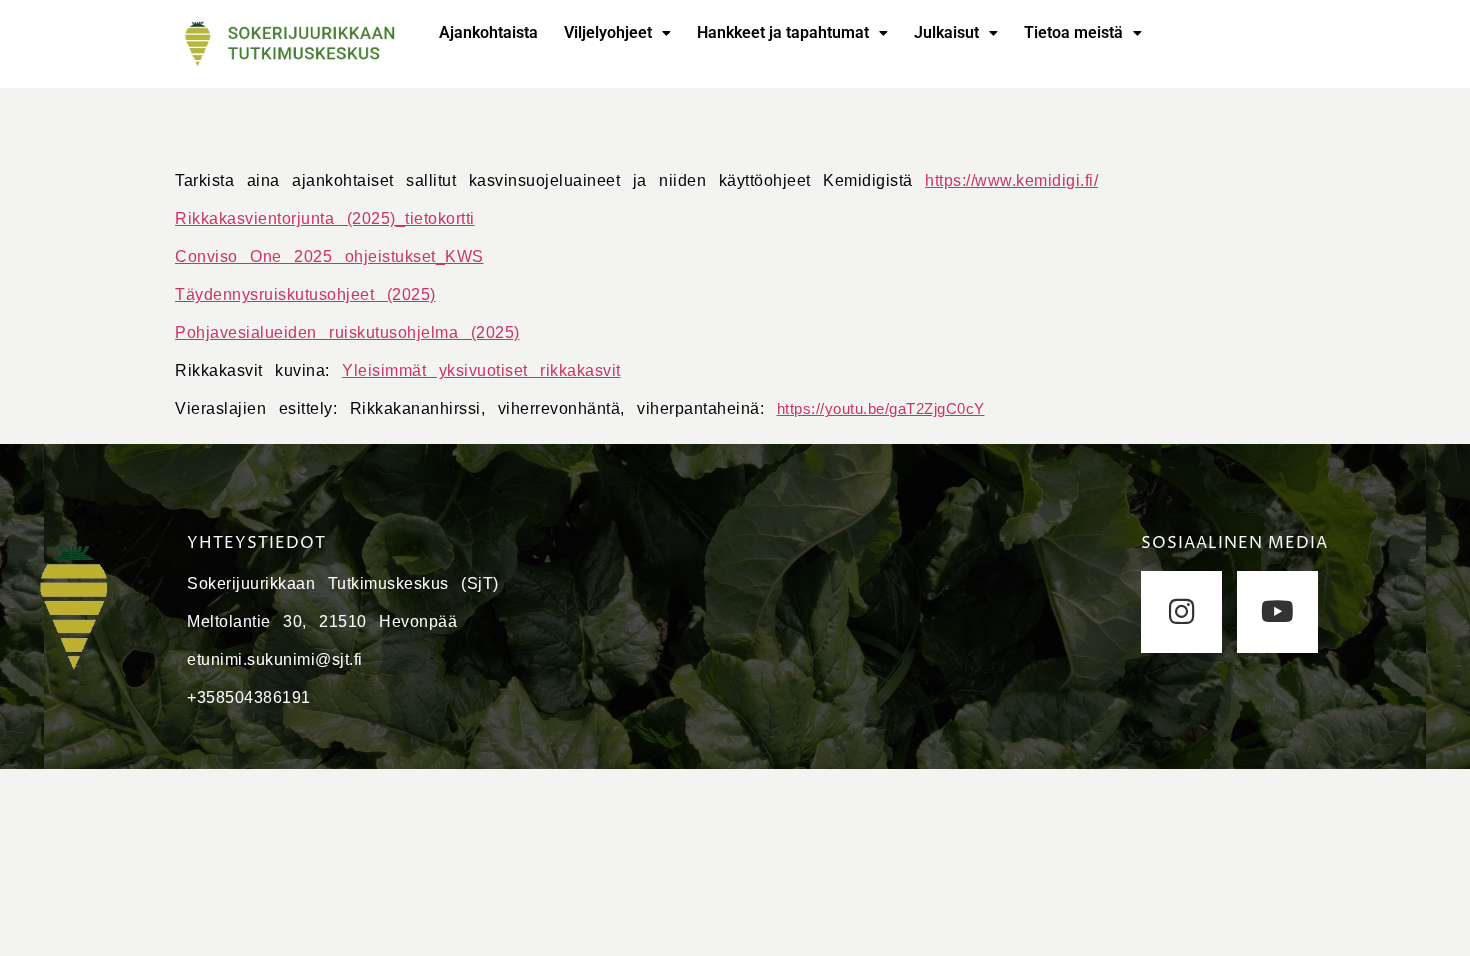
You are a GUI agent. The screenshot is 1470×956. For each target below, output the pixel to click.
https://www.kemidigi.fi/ (1011, 180)
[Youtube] (1277, 611)
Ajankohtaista (488, 32)
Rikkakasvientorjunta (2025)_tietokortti (325, 218)
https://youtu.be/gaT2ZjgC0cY (881, 409)
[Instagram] (1181, 611)
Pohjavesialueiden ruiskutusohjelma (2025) (347, 332)
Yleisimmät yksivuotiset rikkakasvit (481, 370)
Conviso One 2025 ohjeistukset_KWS (329, 256)
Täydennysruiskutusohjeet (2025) (305, 294)
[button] (617, 33)
